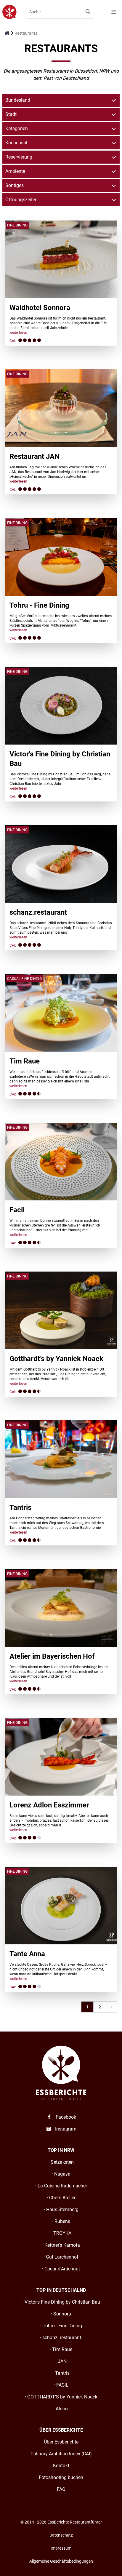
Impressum (61, 2548)
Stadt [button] (11, 114)
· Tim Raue (61, 2349)
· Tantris (61, 2373)
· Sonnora (61, 2314)
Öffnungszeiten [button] (21, 200)
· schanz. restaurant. (61, 2338)
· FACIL (61, 2385)
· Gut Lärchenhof (61, 2257)
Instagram (65, 2129)
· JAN (61, 2361)
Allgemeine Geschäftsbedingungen (61, 2561)
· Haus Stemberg (61, 2210)
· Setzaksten (61, 2162)
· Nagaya (61, 2174)
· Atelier (61, 2409)
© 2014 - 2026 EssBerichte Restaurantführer (61, 2522)
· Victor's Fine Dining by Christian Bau (61, 2302)
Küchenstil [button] (16, 143)
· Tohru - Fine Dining (61, 2326)
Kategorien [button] (17, 128)
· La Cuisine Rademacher (61, 2186)
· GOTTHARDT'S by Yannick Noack (61, 2397)
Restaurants (26, 33)
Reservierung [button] (19, 157)
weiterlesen (18, 333)
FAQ (61, 2489)
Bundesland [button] (18, 100)
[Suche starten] (88, 12)
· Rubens (61, 2221)
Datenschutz (61, 2535)
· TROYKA (61, 2233)
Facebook (65, 2117)
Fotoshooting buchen (61, 2477)
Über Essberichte (61, 2442)
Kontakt (61, 2466)
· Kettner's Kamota (61, 2245)
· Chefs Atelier (61, 2198)
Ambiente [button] (15, 171)
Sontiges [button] (15, 185)
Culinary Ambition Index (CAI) (61, 2454)
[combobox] (60, 12)
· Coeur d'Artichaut (61, 2269)
